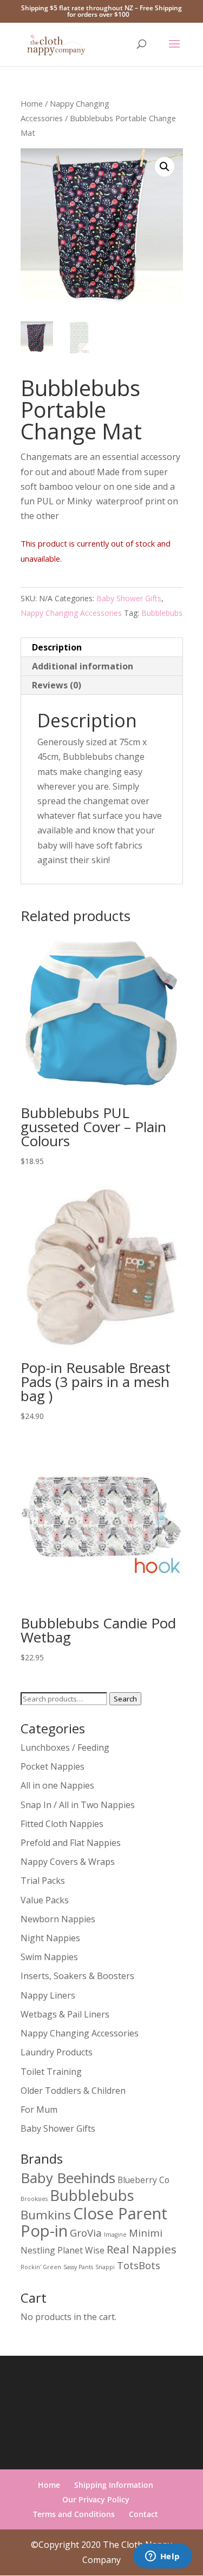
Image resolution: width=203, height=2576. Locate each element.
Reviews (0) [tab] (57, 685)
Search (125, 1699)
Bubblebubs (162, 613)
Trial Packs (43, 1881)
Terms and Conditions (74, 2514)
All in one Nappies (57, 1785)
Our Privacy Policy (96, 2499)
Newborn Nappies (58, 1919)
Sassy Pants (78, 2267)
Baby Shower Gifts (129, 598)
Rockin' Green (41, 2267)
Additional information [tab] (83, 666)
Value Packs (45, 1900)
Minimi (146, 2233)
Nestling (38, 2250)
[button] (165, 167)
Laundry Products (57, 2052)
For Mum (39, 2110)
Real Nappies (142, 2249)
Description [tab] (57, 647)
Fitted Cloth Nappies (62, 1824)
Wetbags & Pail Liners (65, 2014)
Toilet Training (51, 2072)
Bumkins (46, 2215)
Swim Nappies (49, 1957)
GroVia (86, 2233)
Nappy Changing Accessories (71, 613)
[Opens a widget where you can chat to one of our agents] (162, 2557)
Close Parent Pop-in (94, 2222)
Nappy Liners (48, 1995)
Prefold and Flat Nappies (71, 1843)
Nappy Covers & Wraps (68, 1862)
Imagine (115, 2235)
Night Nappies (50, 1938)
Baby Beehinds (68, 2178)
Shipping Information (114, 2485)
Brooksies (34, 2199)
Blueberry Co (143, 2180)
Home (32, 103)
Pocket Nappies (53, 1766)
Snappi (105, 2267)
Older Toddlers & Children (73, 2091)
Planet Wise (81, 2250)
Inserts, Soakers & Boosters (77, 1976)
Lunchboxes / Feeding (65, 1747)
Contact (143, 2514)
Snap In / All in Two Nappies (78, 1805)
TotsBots (139, 2265)
